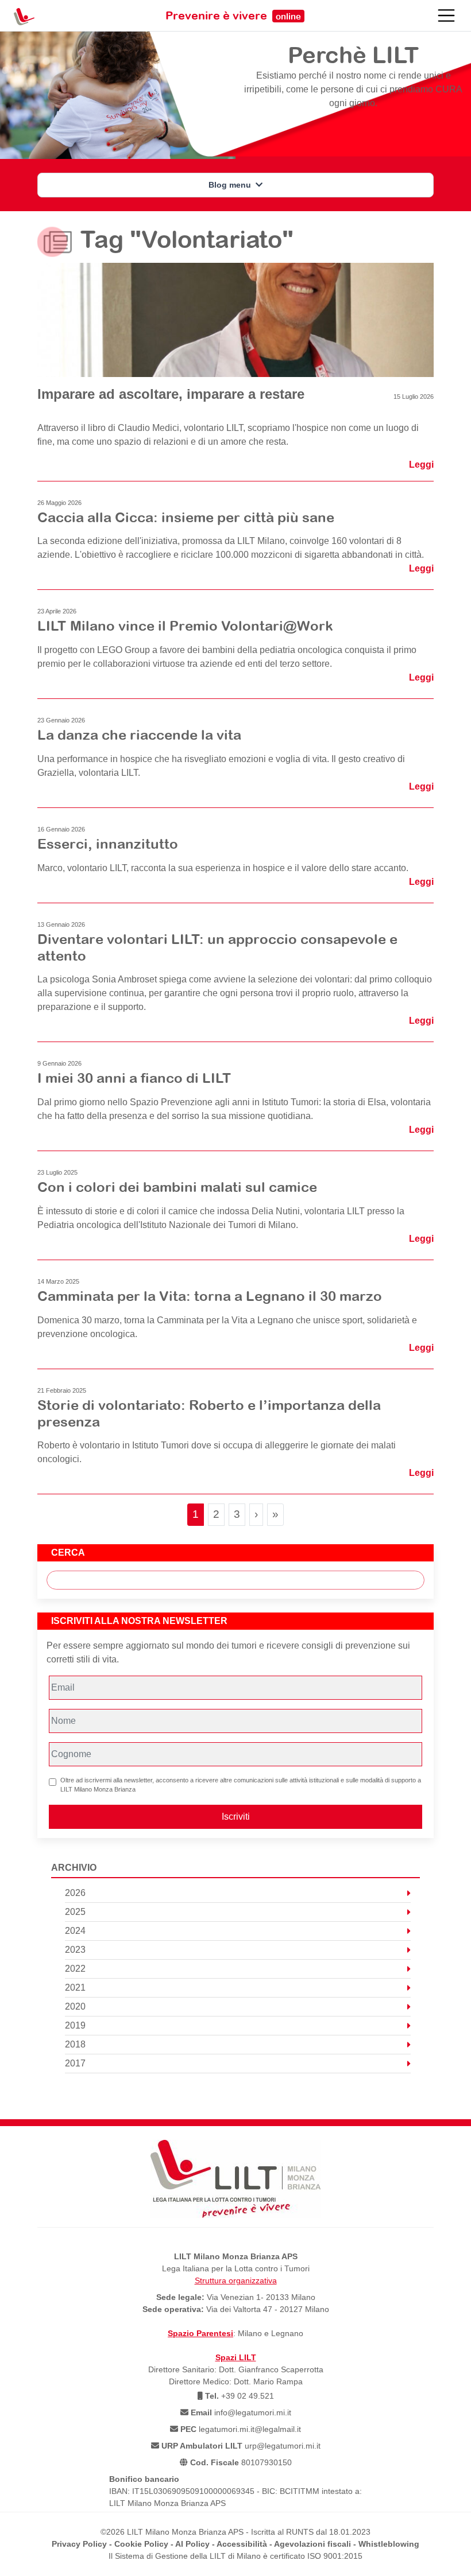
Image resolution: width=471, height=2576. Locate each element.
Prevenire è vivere (233, 15)
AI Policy (192, 2544)
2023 (75, 1950)
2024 (75, 1931)
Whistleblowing (389, 2544)
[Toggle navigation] (446, 15)
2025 (75, 1912)
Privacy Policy (79, 2544)
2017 (75, 2063)
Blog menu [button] (231, 185)
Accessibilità (242, 2544)
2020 (75, 2006)
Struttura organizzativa (236, 2280)
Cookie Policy (141, 2544)
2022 (75, 1969)
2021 (75, 1988)
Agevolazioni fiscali (312, 2544)
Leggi (421, 465)
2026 (75, 1893)
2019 (75, 2025)
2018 (75, 2044)
